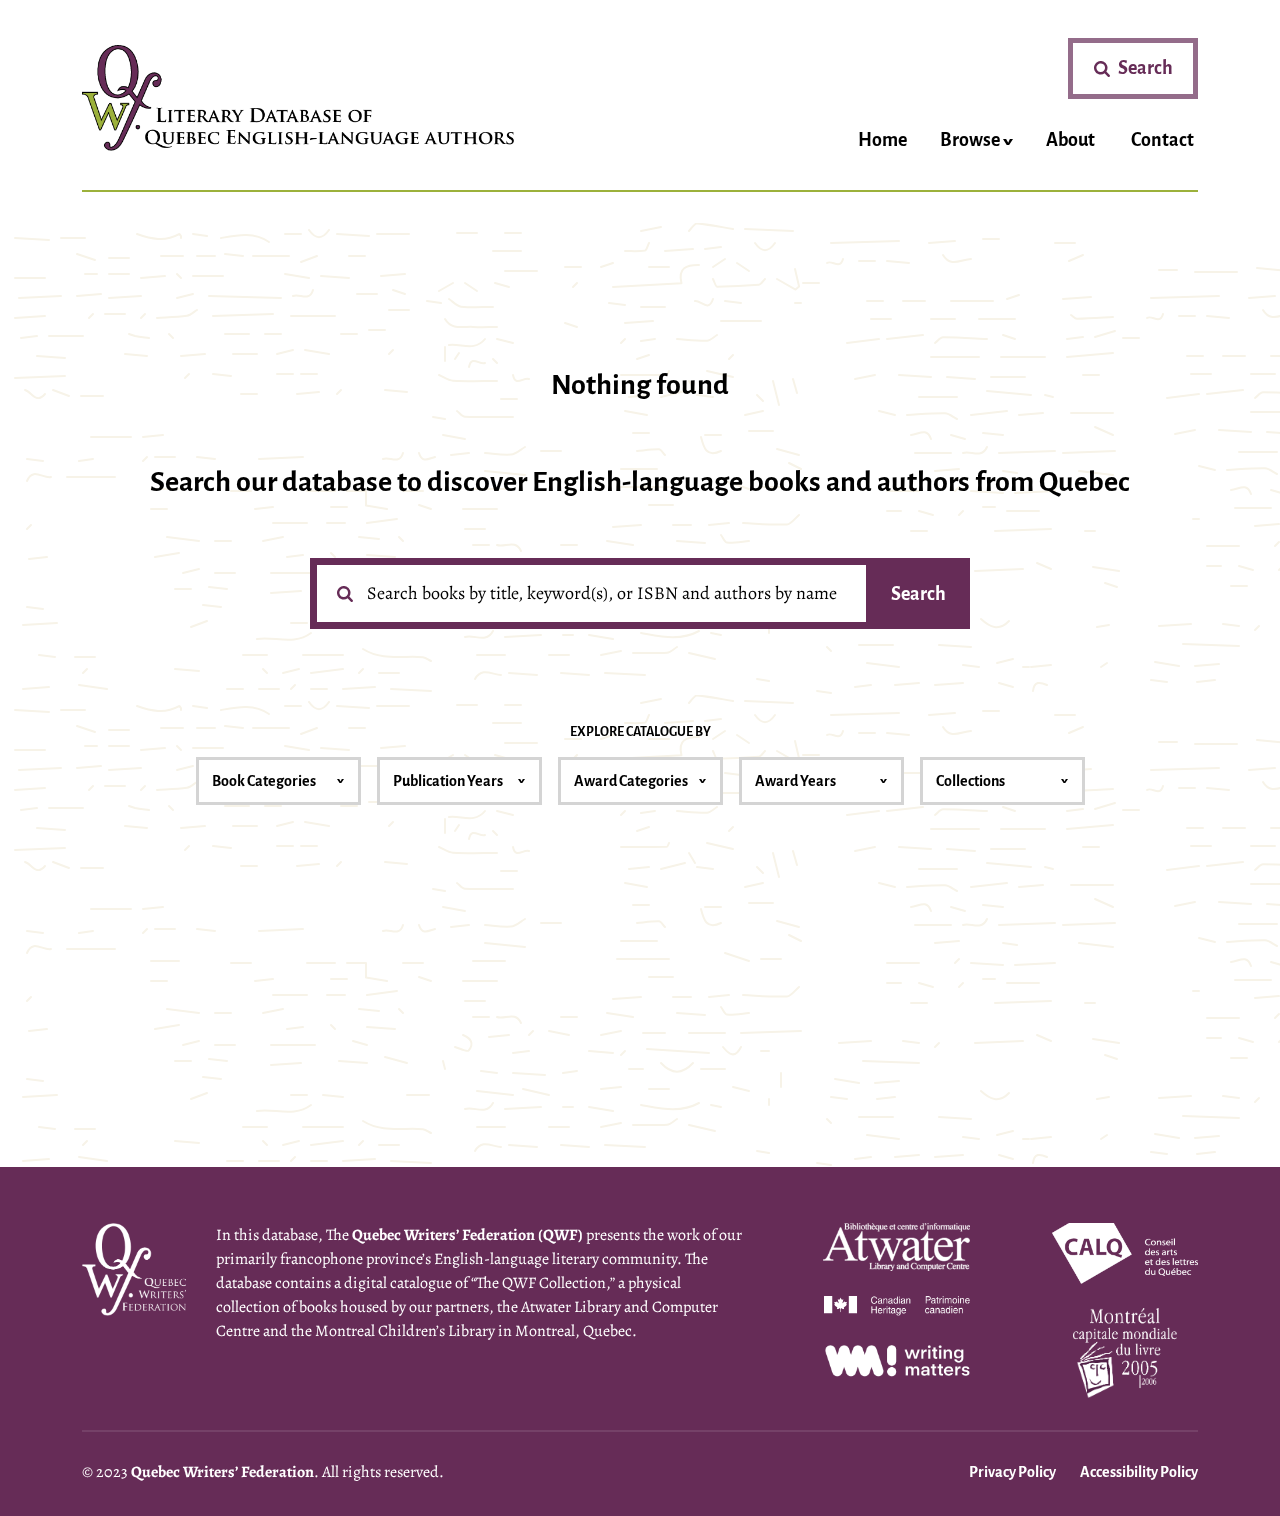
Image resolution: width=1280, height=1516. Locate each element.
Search (918, 594)
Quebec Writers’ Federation (222, 1472)
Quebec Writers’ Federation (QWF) (467, 1235)
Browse (970, 140)
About (1070, 140)
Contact (1162, 140)
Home (882, 140)
